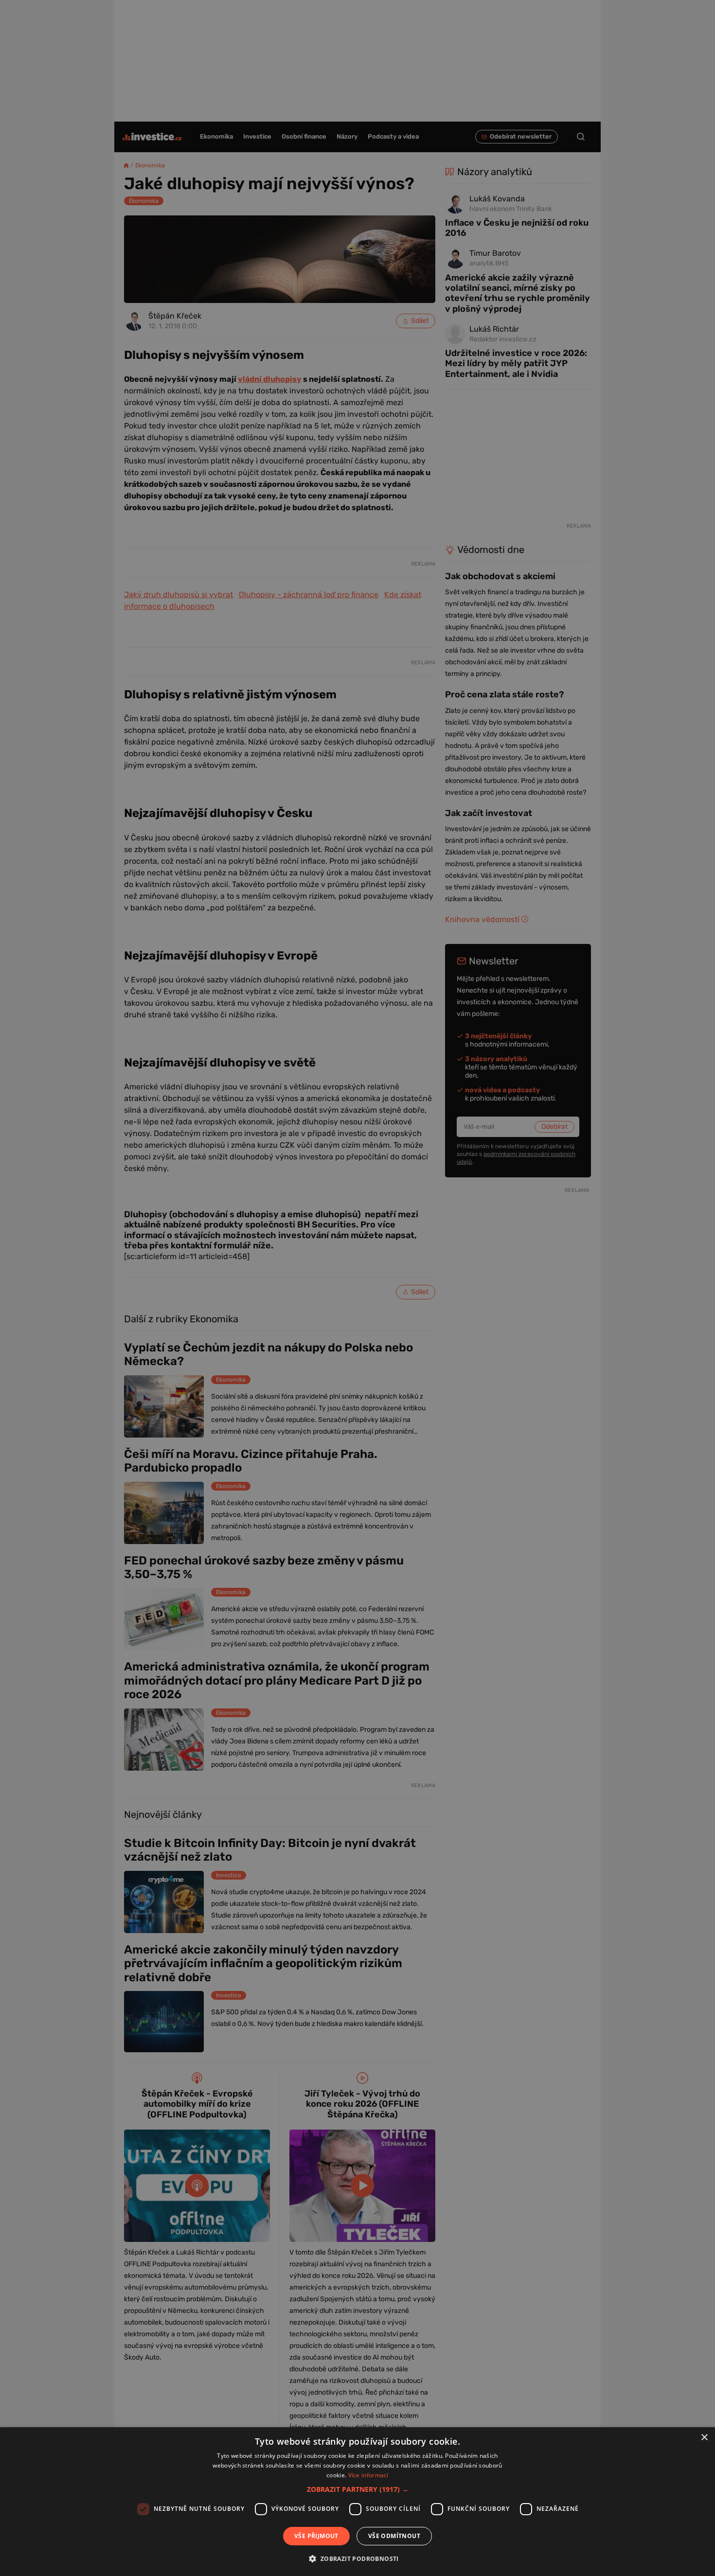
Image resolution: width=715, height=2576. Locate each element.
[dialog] (357, 2502)
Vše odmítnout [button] (394, 2536)
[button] (358, 2489)
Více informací (368, 2475)
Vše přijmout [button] (316, 2536)
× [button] (704, 2438)
